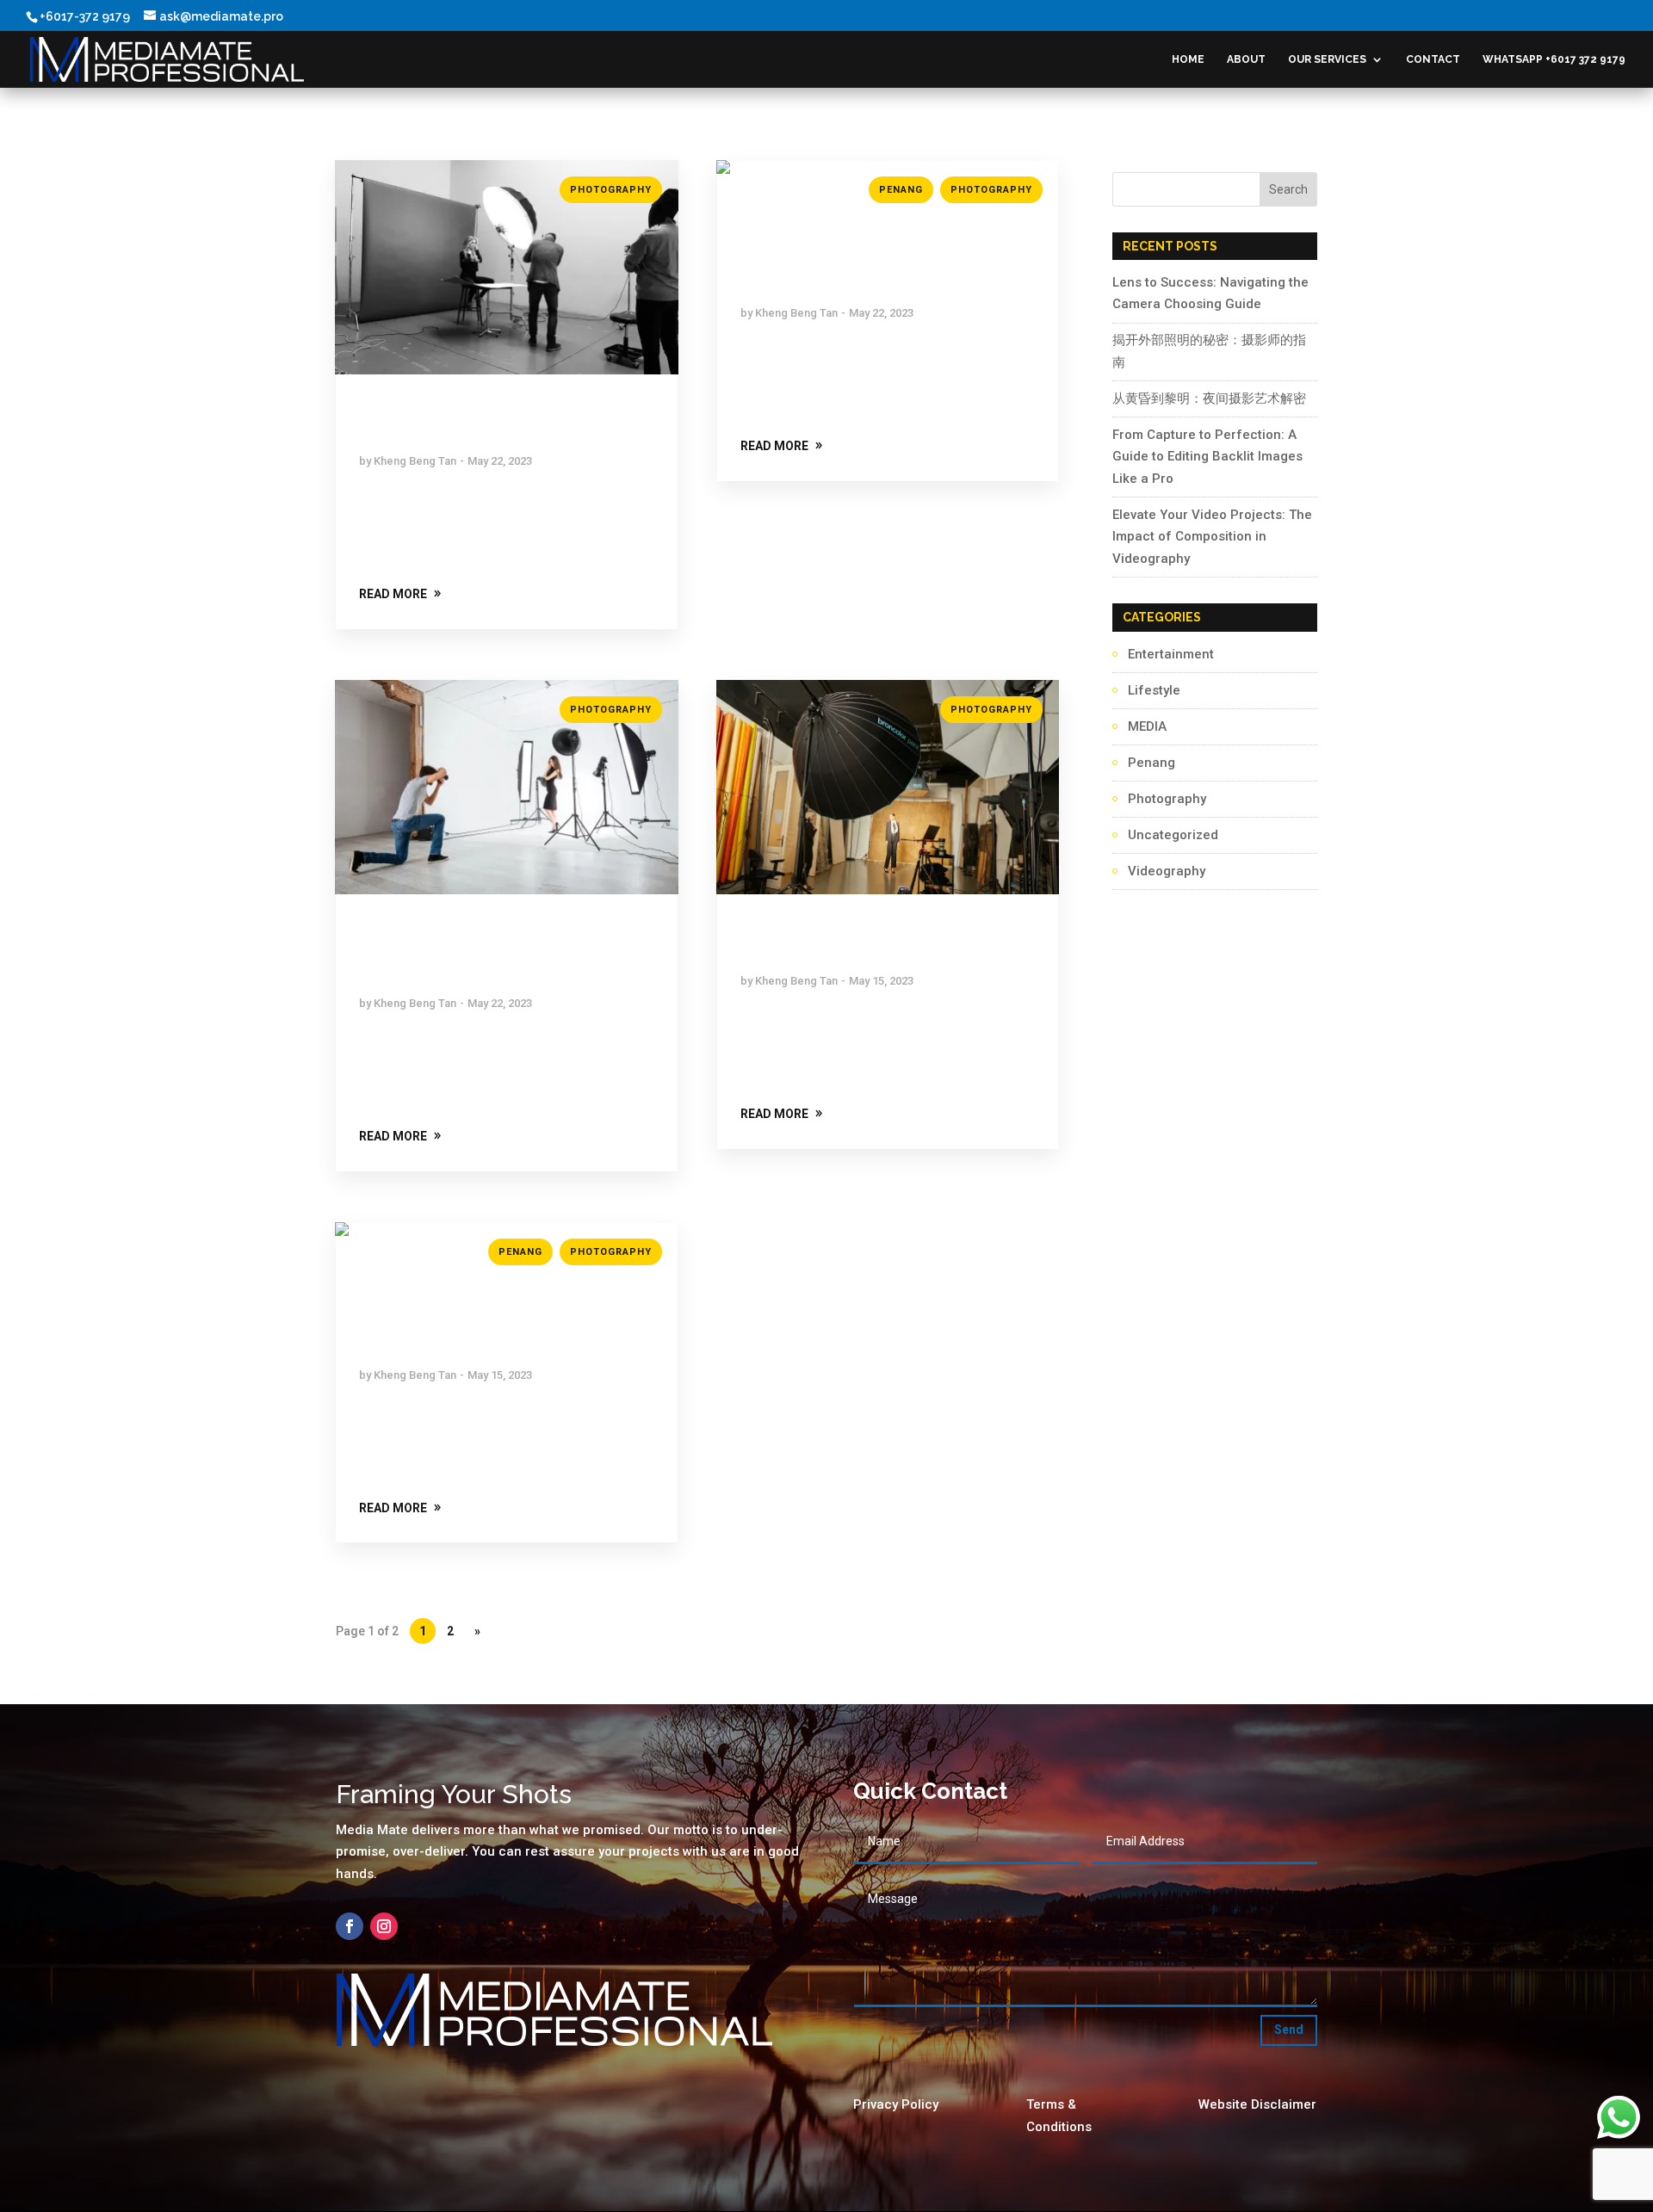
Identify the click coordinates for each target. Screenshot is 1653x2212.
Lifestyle (1154, 690)
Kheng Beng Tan (415, 461)
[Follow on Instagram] (384, 1926)
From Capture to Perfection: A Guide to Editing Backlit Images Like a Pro (1207, 457)
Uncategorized (1173, 835)
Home (1188, 59)
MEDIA (1147, 726)
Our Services (1327, 59)
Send (1289, 2030)
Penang (901, 190)
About (1246, 59)
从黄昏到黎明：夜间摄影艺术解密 (1209, 399)
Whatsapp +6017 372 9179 (1554, 59)
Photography (611, 190)
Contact (1433, 59)
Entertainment (1171, 654)
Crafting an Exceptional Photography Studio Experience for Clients (492, 1325)
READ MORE (393, 594)
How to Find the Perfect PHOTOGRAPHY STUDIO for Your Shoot (493, 954)
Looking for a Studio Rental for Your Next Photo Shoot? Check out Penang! (885, 263)
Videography (1167, 871)
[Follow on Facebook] (350, 1926)
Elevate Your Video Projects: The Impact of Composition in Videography (1212, 537)
